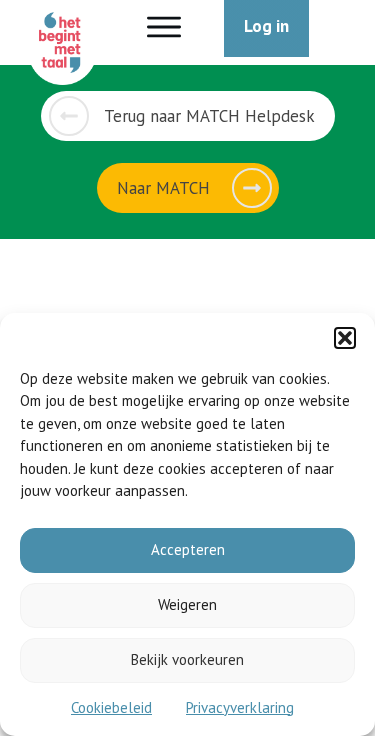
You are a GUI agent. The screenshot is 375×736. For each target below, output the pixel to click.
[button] (345, 338)
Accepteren (188, 549)
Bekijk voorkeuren (187, 659)
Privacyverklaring (240, 707)
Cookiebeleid (111, 707)
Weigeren (187, 604)
